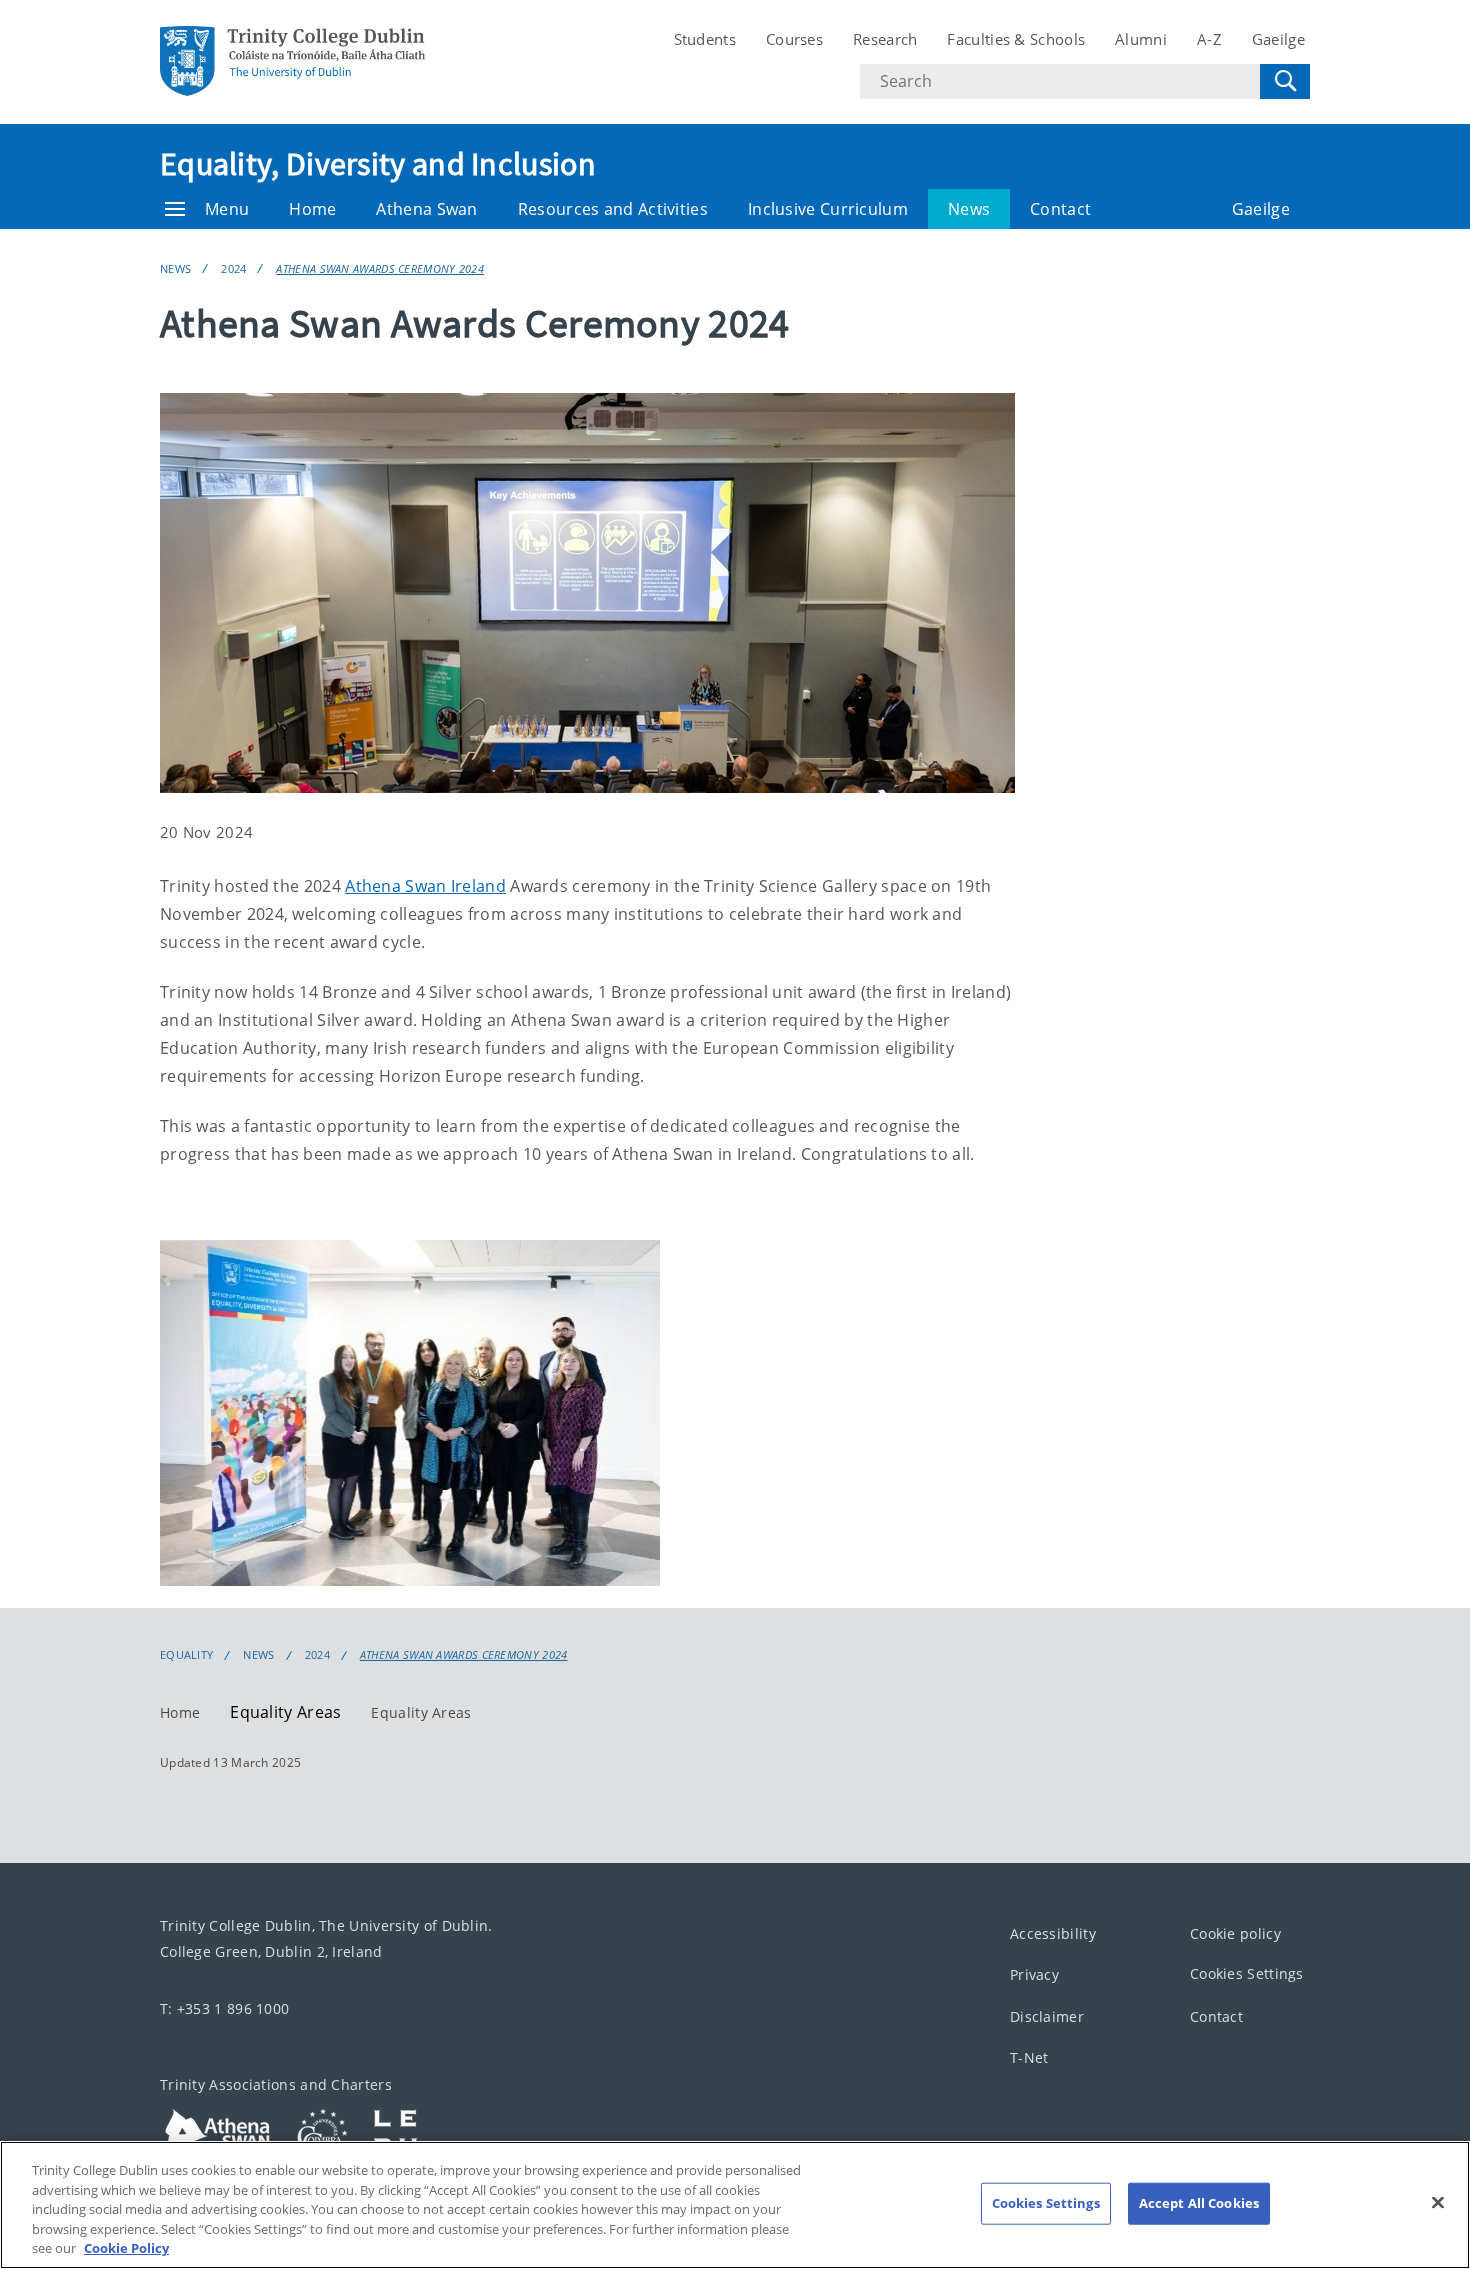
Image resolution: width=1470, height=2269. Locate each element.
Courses (794, 39)
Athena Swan (426, 209)
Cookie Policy (126, 2248)
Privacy (1034, 1975)
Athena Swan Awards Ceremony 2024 (380, 268)
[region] (735, 2205)
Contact (1060, 209)
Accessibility (1053, 1933)
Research (885, 39)
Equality (186, 1655)
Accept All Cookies (1199, 2203)
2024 (233, 268)
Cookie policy (1235, 1933)
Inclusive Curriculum (828, 209)
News (969, 209)
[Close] (1438, 2203)
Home (312, 209)
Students (705, 39)
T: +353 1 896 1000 (224, 2008)
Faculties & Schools (1016, 39)
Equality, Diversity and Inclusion (378, 164)
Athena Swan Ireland (425, 886)
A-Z (1209, 39)
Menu (227, 209)
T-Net (1029, 2058)
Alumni (1141, 39)
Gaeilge (1278, 39)
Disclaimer (1047, 2016)
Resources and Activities (613, 209)
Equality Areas (421, 1712)
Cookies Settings (1247, 1974)
